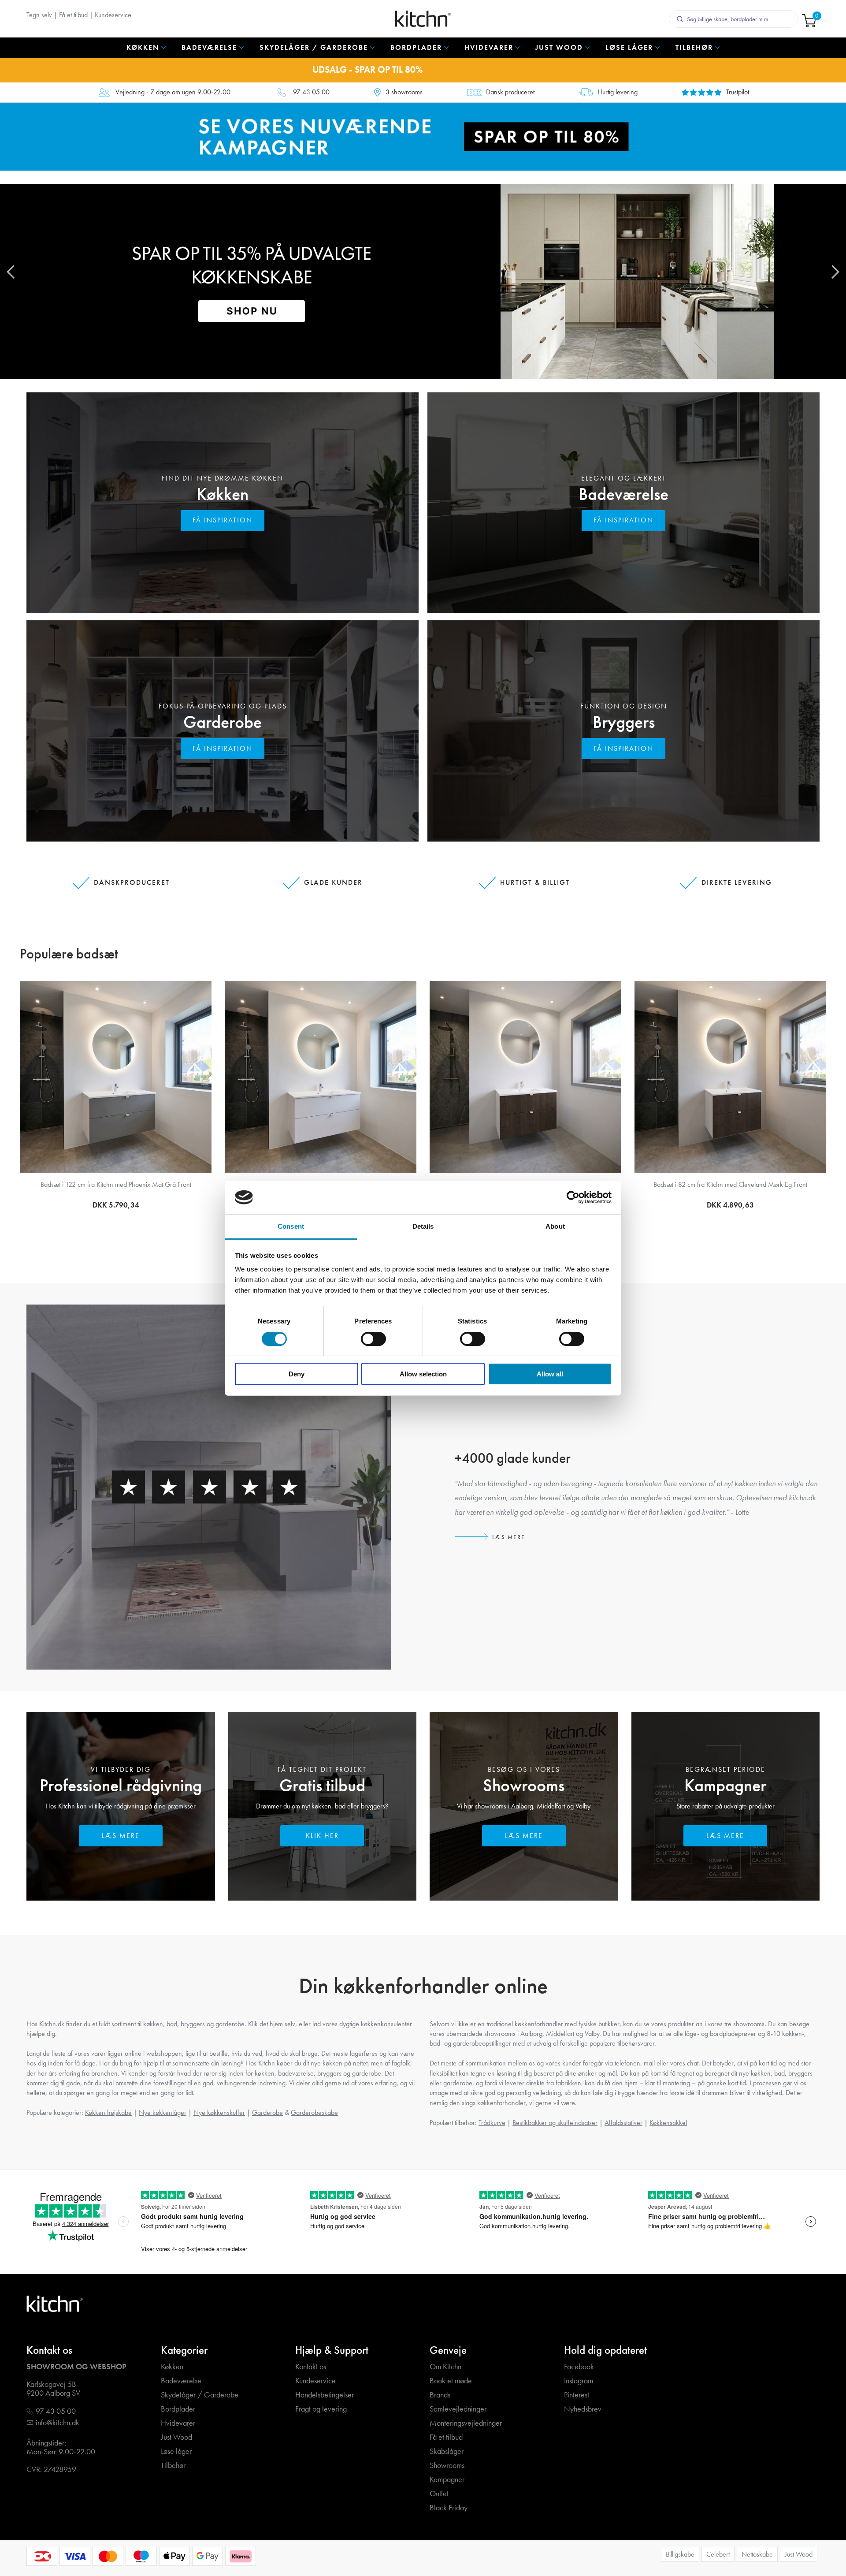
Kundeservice (113, 15)
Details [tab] (423, 1226)
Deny (297, 1374)
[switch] (373, 1339)
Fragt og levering (321, 2409)
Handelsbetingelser (325, 2395)
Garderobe (223, 722)
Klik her (322, 1836)
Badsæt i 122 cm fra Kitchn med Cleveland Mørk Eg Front (116, 1184)
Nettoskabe (757, 2554)
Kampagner (725, 1785)
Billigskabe (680, 2554)
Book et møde (451, 2381)
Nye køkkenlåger (163, 2112)
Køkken (223, 494)
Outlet (439, 2494)
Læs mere (509, 1537)
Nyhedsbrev (583, 2409)
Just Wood (176, 2437)
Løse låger (176, 2451)
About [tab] (555, 1226)
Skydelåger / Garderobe (200, 2395)
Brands (440, 2395)
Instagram (579, 2381)
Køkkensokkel (668, 2123)
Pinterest (577, 2395)
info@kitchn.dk (58, 2423)
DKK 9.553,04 (730, 1208)
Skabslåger (447, 2451)
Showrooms (524, 1785)
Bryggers (624, 722)
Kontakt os (311, 2367)
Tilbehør (173, 2466)
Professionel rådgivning (121, 1785)
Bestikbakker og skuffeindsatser (555, 2123)
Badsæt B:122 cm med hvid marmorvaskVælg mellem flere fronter (731, 1189)
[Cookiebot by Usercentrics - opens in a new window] (573, 1197)
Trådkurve (492, 2123)
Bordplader (178, 2409)
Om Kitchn (445, 2367)
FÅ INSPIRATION (223, 520)
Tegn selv (39, 15)
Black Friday (449, 2508)
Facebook (579, 2367)
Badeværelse (623, 494)
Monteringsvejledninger (466, 2423)
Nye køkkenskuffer (219, 2112)
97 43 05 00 (311, 92)
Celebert (718, 2554)
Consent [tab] (291, 1226)
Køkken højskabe (108, 2112)
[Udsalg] (423, 136)
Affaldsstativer (623, 2123)
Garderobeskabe (314, 2112)
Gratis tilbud (322, 1785)
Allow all (550, 1374)
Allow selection (423, 1374)
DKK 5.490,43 (116, 1205)
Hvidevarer (178, 2423)
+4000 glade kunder (513, 1458)
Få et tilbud (73, 15)
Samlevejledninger (458, 2409)
